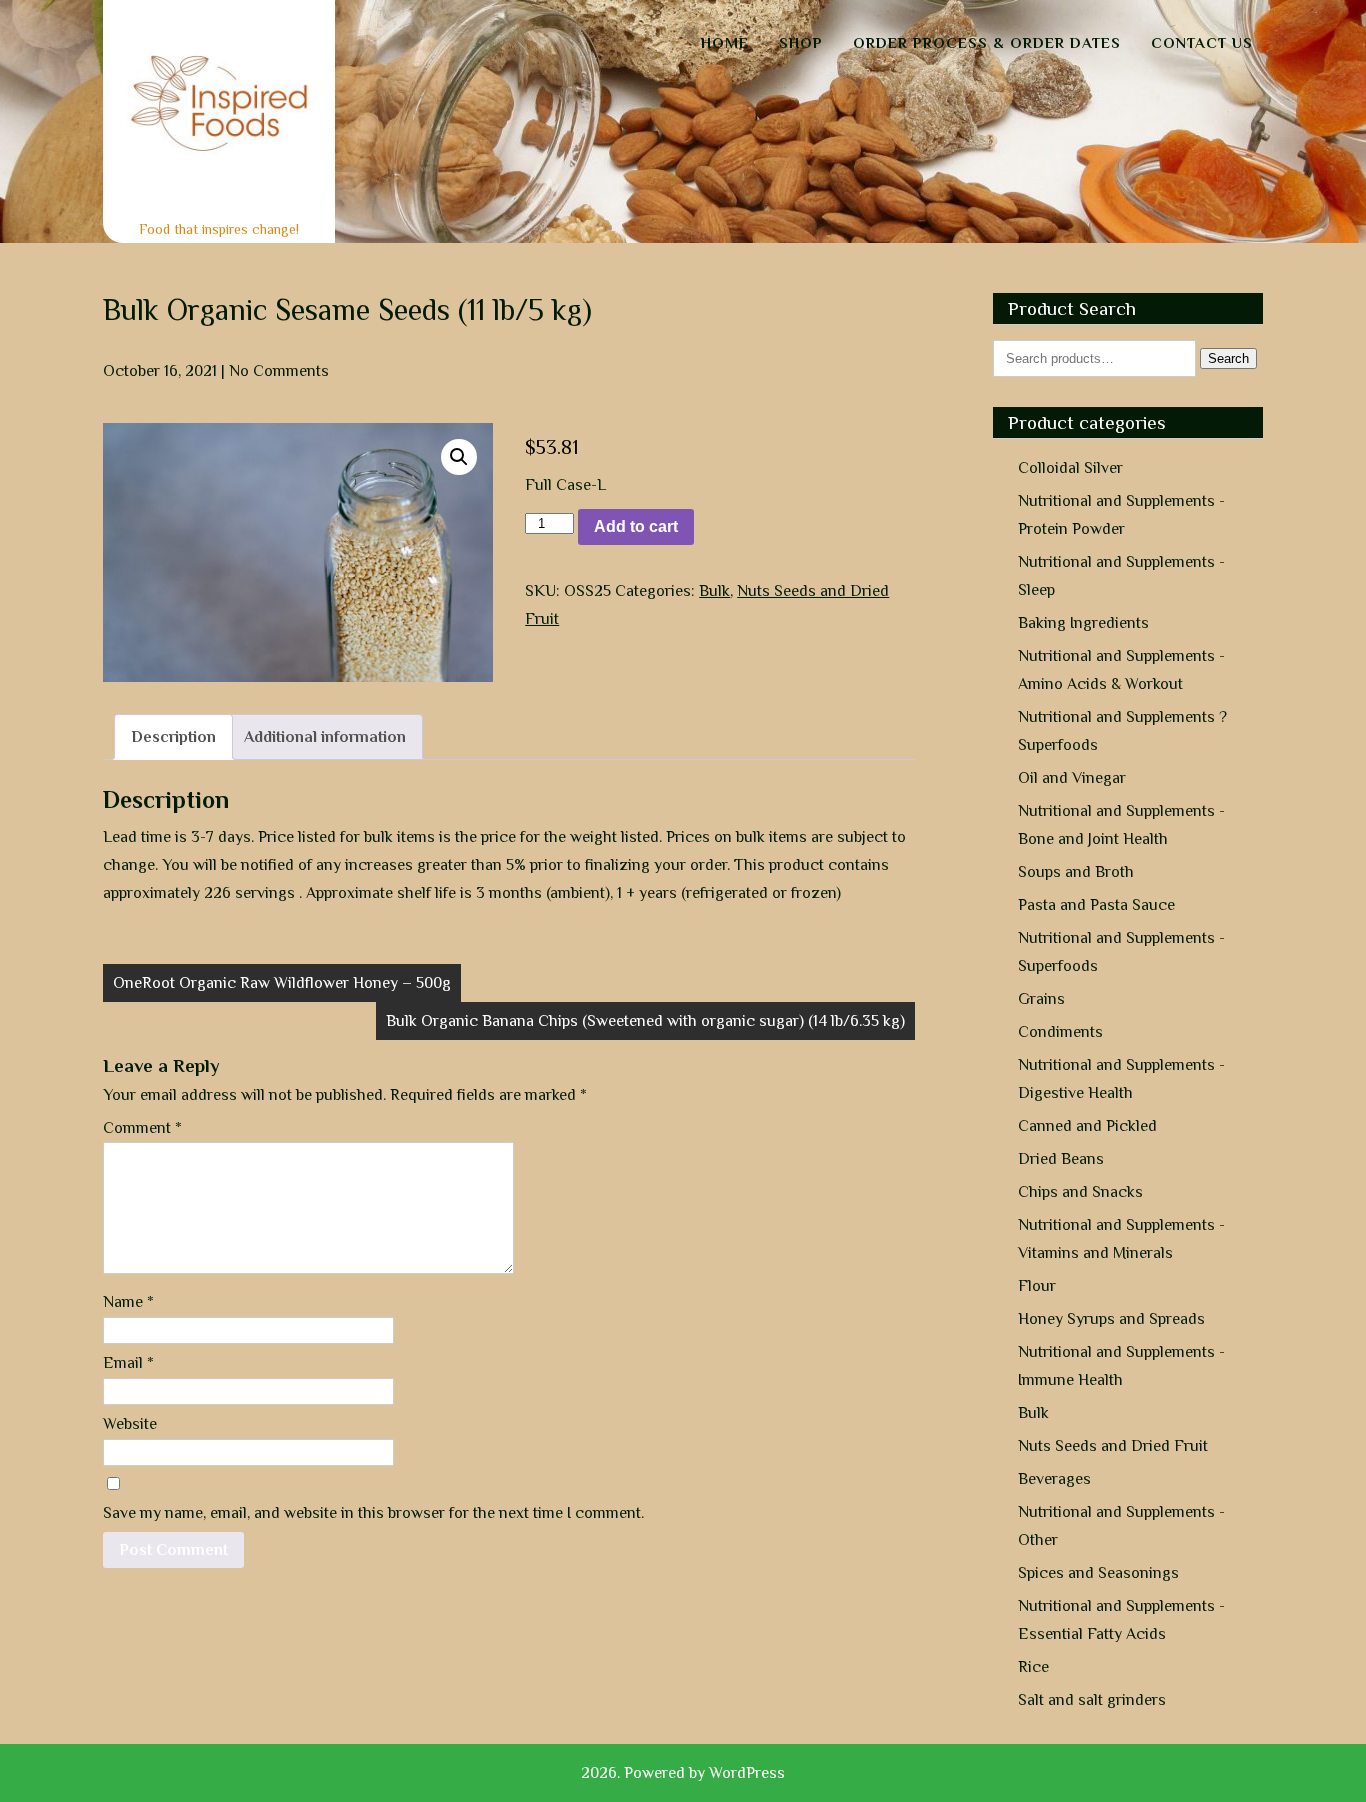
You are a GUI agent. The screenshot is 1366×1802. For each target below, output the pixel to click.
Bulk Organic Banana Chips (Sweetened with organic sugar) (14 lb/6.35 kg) (645, 1021)
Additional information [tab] (325, 737)
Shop (801, 42)
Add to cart (636, 526)
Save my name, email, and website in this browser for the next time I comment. (373, 1513)
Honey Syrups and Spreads (1111, 1319)
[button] (459, 457)
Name (128, 1302)
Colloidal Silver (1070, 468)
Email (128, 1363)
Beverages (1054, 1479)
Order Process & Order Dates (987, 42)
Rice (1033, 1667)
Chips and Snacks (1080, 1192)
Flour (1037, 1286)
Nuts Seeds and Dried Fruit (1113, 1446)
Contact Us (1202, 42)
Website (130, 1424)
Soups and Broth (1076, 872)
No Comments (279, 371)
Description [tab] (173, 737)
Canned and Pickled (1087, 1126)
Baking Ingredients (1083, 623)
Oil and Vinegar (1072, 778)
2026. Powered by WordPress (683, 1773)
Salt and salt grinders (1092, 1700)
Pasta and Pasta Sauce (1096, 905)
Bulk (714, 591)
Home (725, 42)
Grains (1041, 999)
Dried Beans (1061, 1159)
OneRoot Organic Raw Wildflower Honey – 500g (282, 983)
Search (1228, 358)
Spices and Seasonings (1098, 1573)
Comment (142, 1128)
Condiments (1060, 1032)
